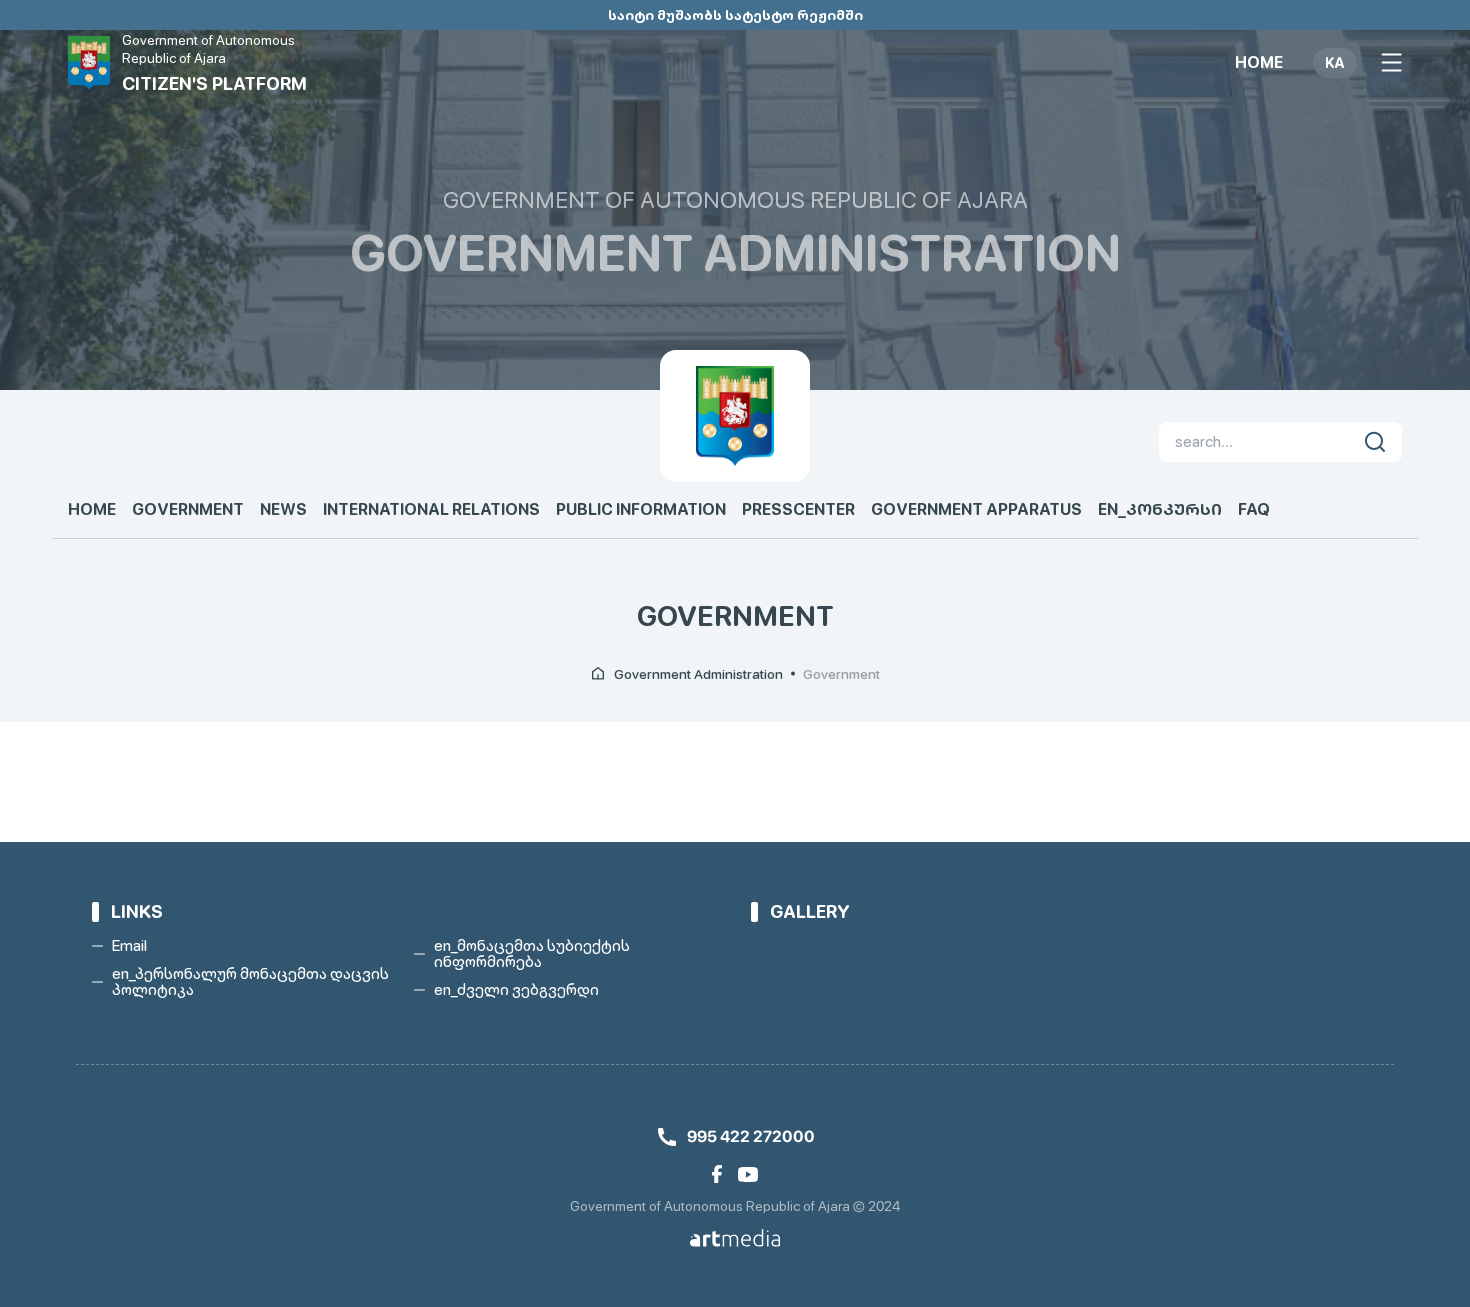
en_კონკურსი (1160, 510)
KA (1335, 63)
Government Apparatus (976, 510)
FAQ (1254, 510)
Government (188, 510)
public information (641, 510)
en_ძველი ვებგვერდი (516, 990)
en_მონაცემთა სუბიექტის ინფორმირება (532, 954)
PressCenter (798, 510)
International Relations (431, 510)
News (283, 510)
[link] (717, 1174)
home (1259, 63)
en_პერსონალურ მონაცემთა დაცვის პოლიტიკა (250, 982)
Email (129, 946)
